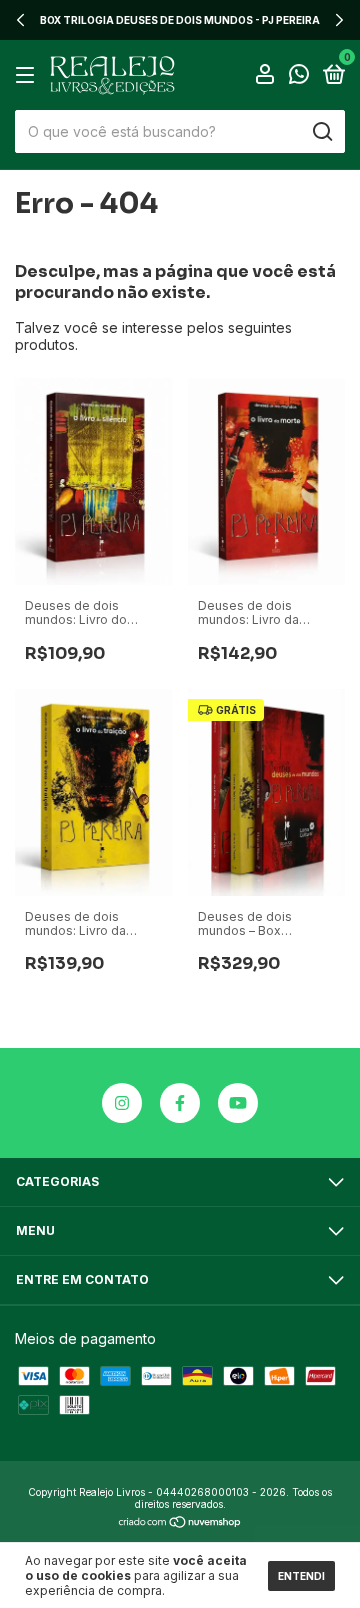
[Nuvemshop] (180, 1523)
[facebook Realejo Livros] (180, 1103)
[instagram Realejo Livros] (122, 1103)
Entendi (301, 1576)
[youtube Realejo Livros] (238, 1103)
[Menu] (28, 75)
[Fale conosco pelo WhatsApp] (299, 76)
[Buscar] (321, 132)
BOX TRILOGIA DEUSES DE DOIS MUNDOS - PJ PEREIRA (180, 20)
